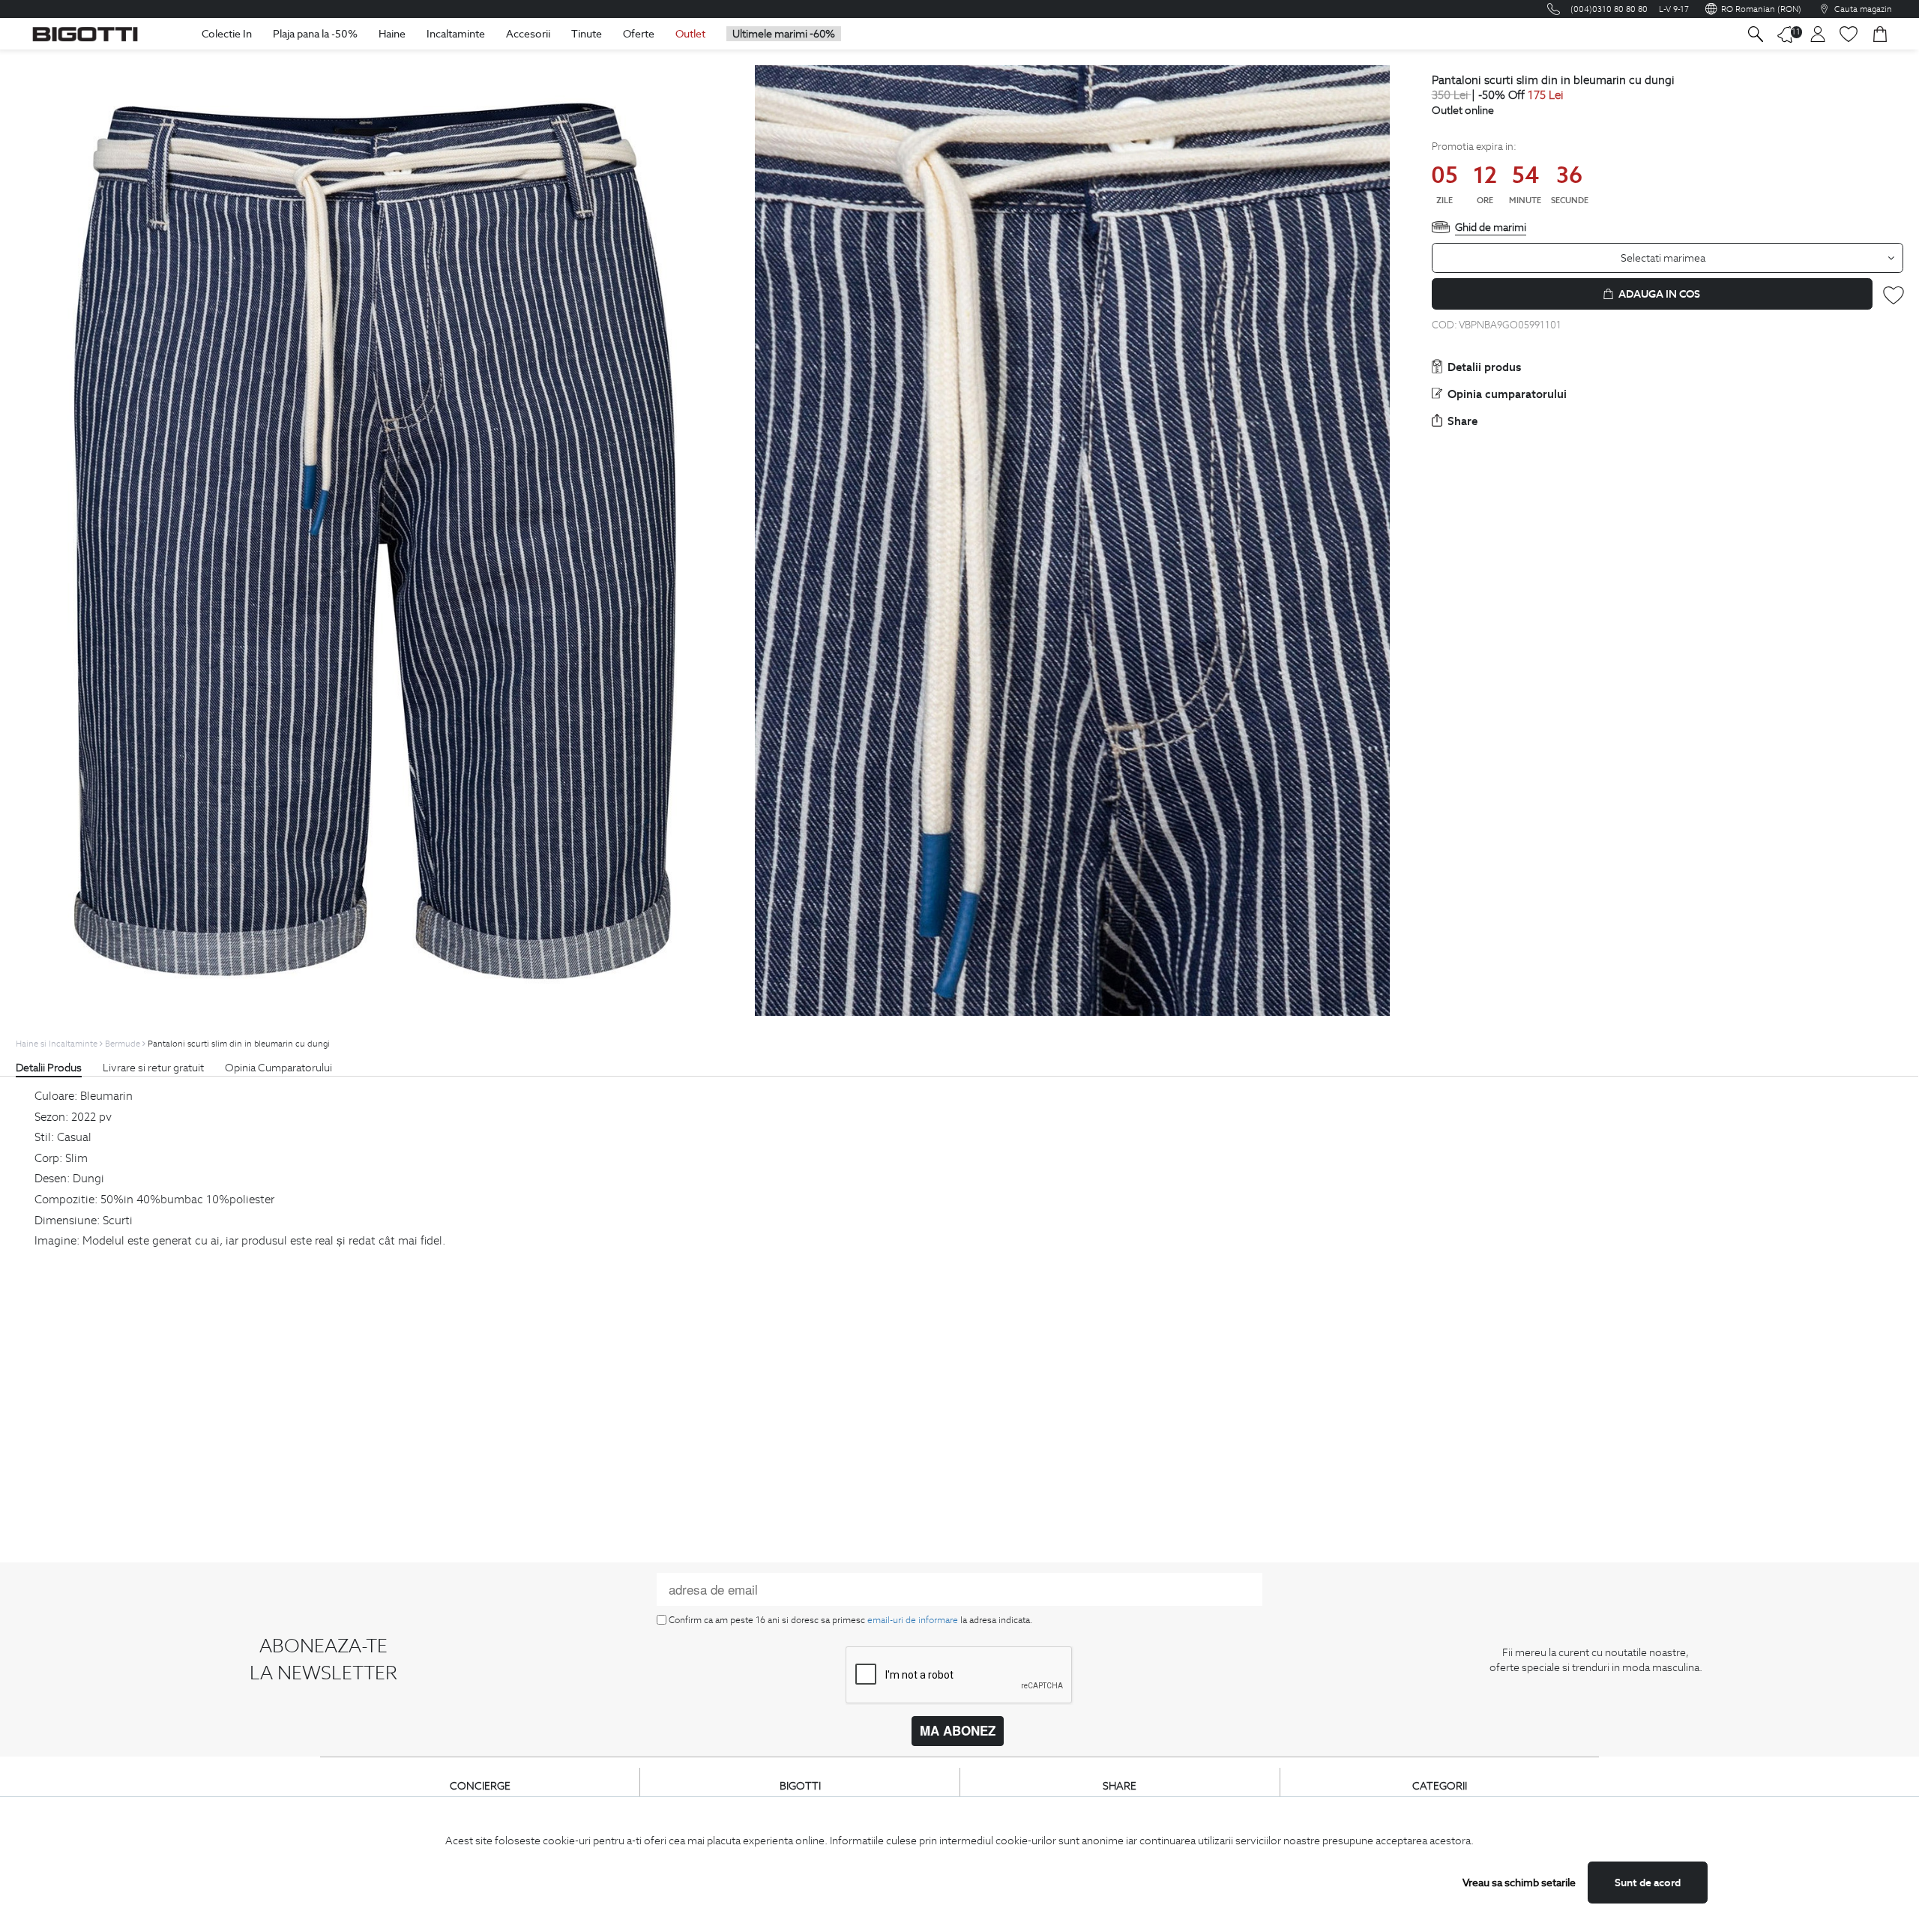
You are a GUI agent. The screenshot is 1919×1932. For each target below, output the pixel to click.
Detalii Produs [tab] (49, 1068)
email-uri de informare (913, 1620)
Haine (392, 34)
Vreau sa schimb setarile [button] (1519, 1883)
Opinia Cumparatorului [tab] (278, 1068)
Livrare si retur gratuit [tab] (153, 1068)
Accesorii (528, 34)
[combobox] (1668, 258)
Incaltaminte (456, 34)
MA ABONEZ (958, 1730)
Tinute (587, 34)
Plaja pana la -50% (315, 34)
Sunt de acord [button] (1648, 1883)
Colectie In (227, 34)
